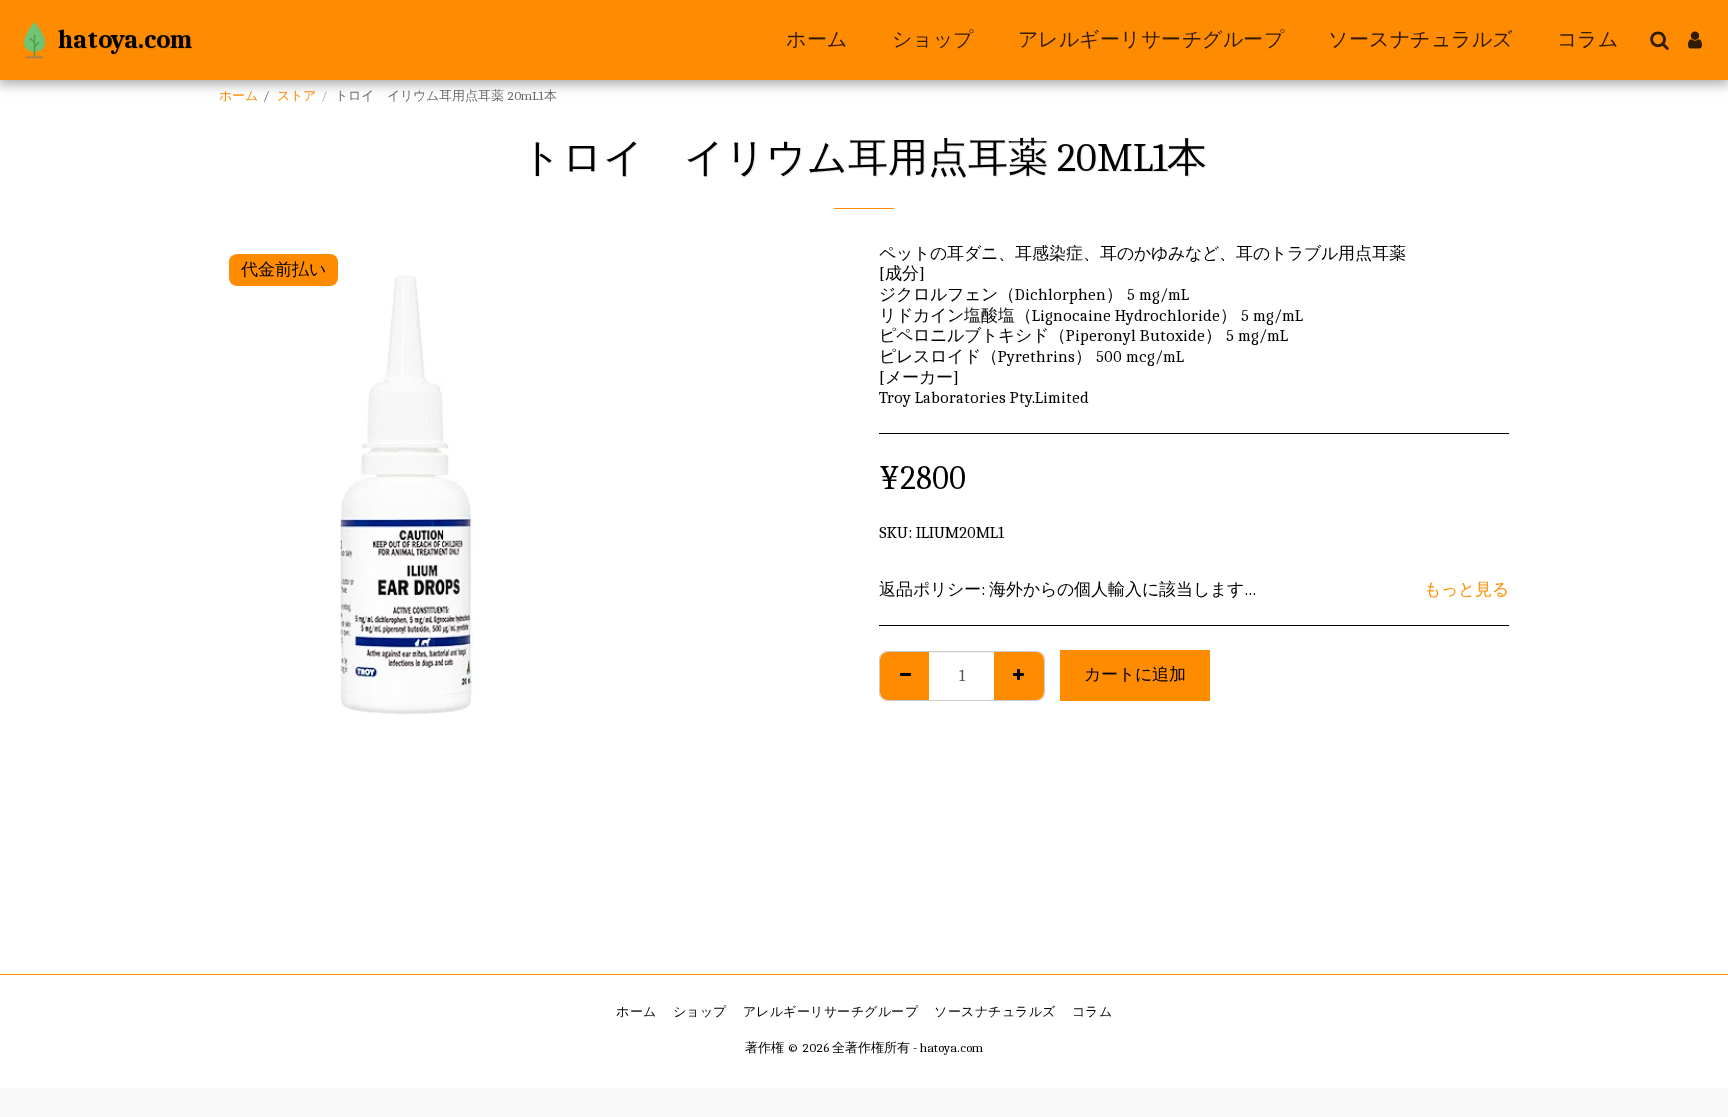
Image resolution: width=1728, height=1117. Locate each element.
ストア (296, 95)
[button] (1659, 40)
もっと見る (1466, 589)
